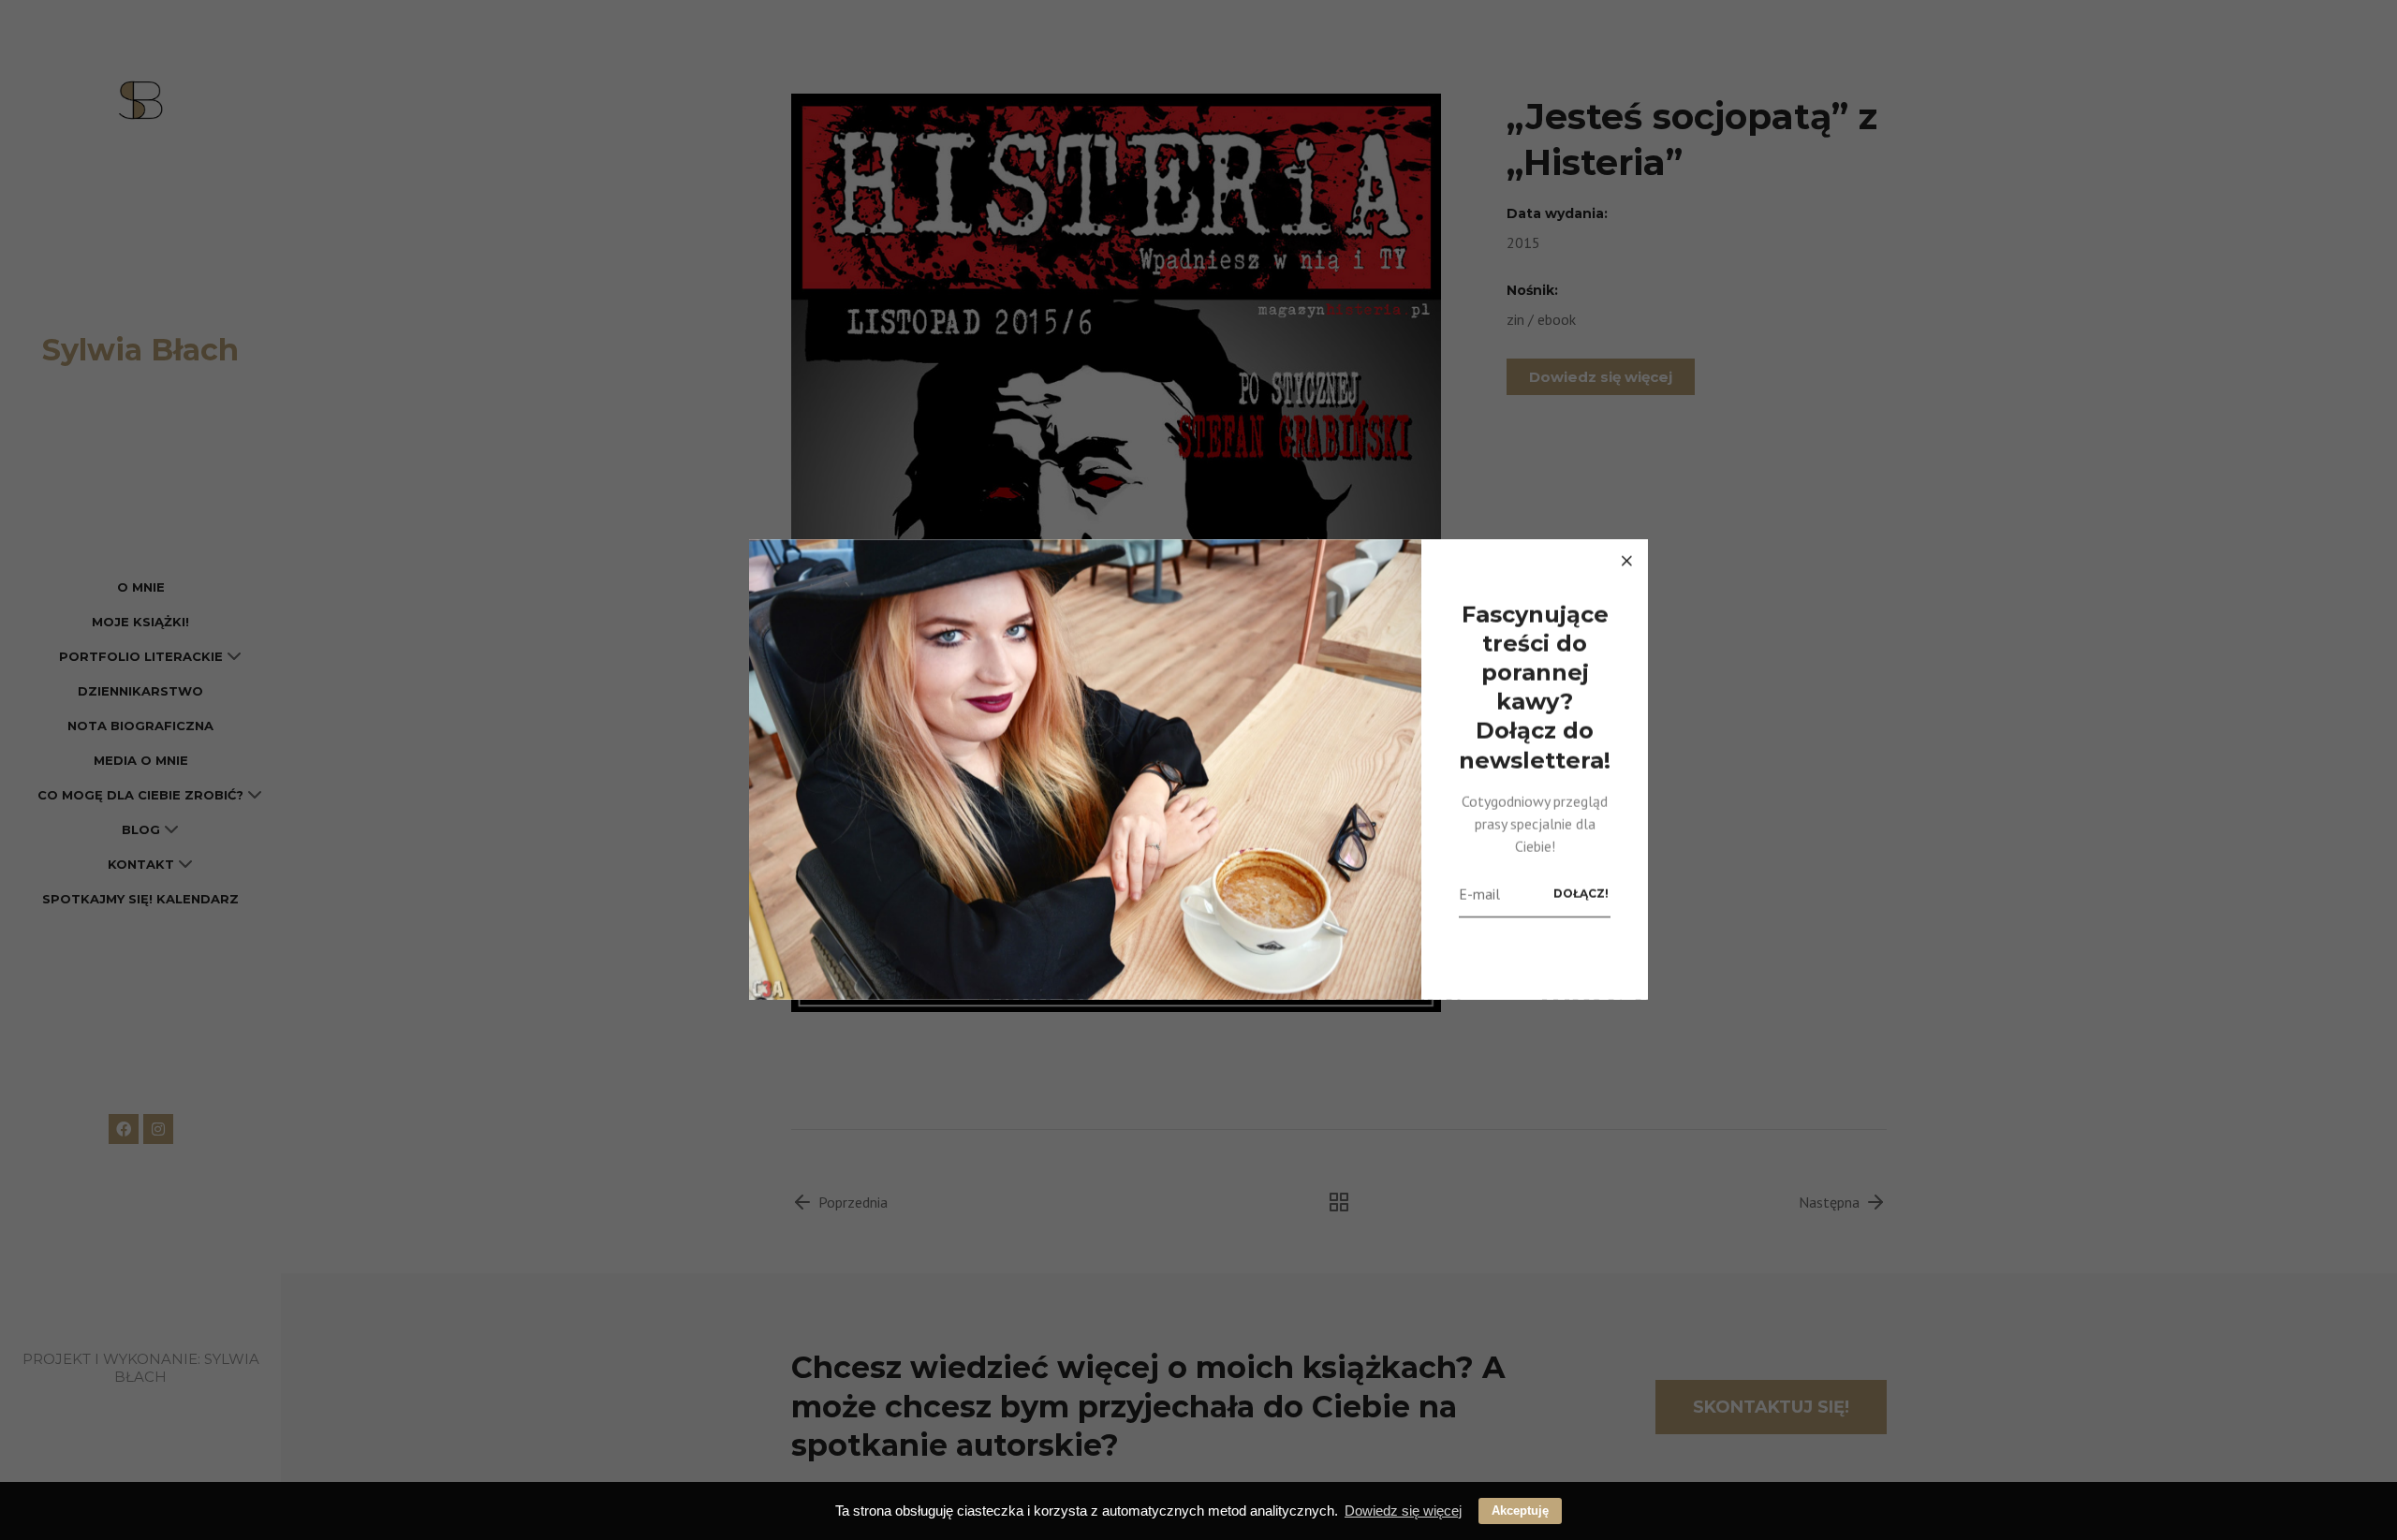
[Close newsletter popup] (1626, 561)
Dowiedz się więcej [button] (1403, 1511)
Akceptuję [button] (1520, 1511)
